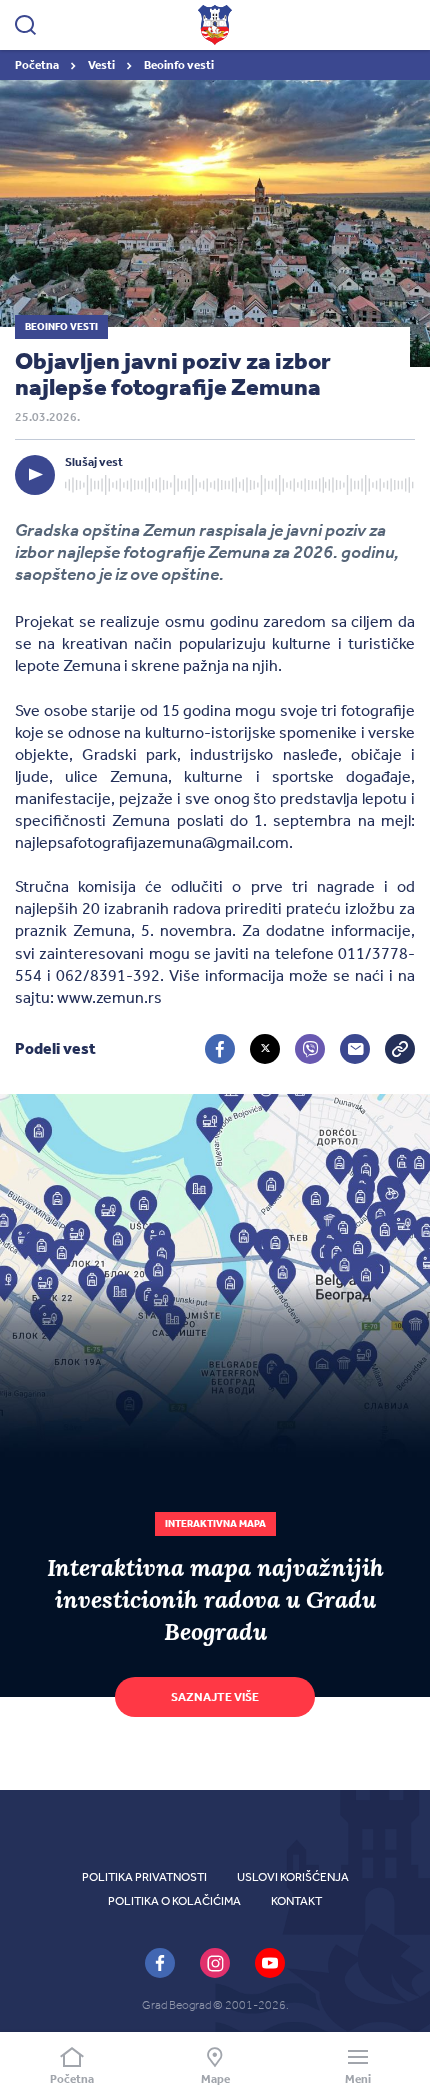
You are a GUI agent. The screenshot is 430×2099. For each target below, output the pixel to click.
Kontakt (296, 1901)
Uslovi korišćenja (293, 1877)
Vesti (102, 65)
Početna (38, 65)
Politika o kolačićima (174, 1901)
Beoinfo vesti (179, 65)
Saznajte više (215, 1697)
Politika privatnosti (144, 1877)
